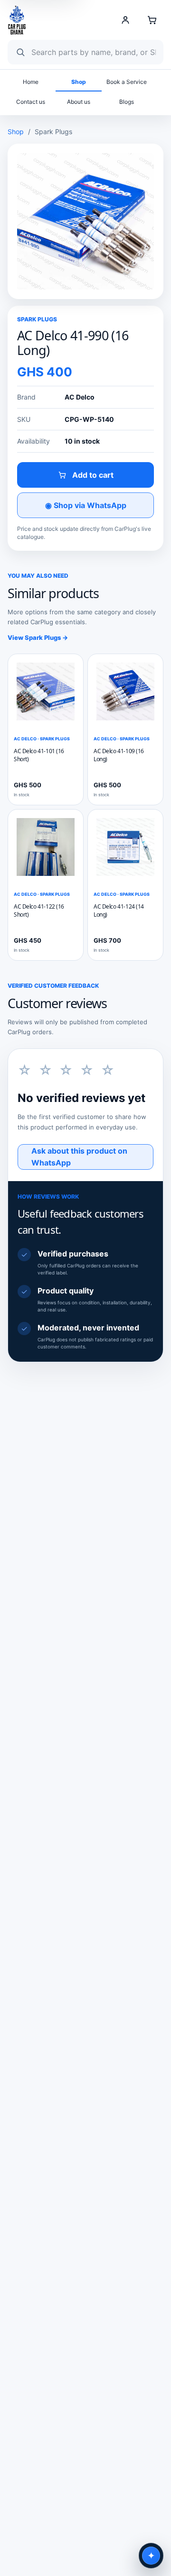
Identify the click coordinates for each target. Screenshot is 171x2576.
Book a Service (127, 82)
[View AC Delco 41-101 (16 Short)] (46, 692)
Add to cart (93, 475)
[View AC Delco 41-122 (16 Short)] (46, 847)
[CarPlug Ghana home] (17, 20)
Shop (79, 82)
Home (31, 82)
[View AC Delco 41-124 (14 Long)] (125, 847)
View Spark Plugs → (38, 637)
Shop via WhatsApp (86, 505)
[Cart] (152, 20)
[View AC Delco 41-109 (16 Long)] (125, 692)
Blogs (127, 102)
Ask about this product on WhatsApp (79, 1157)
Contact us (31, 102)
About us (79, 102)
